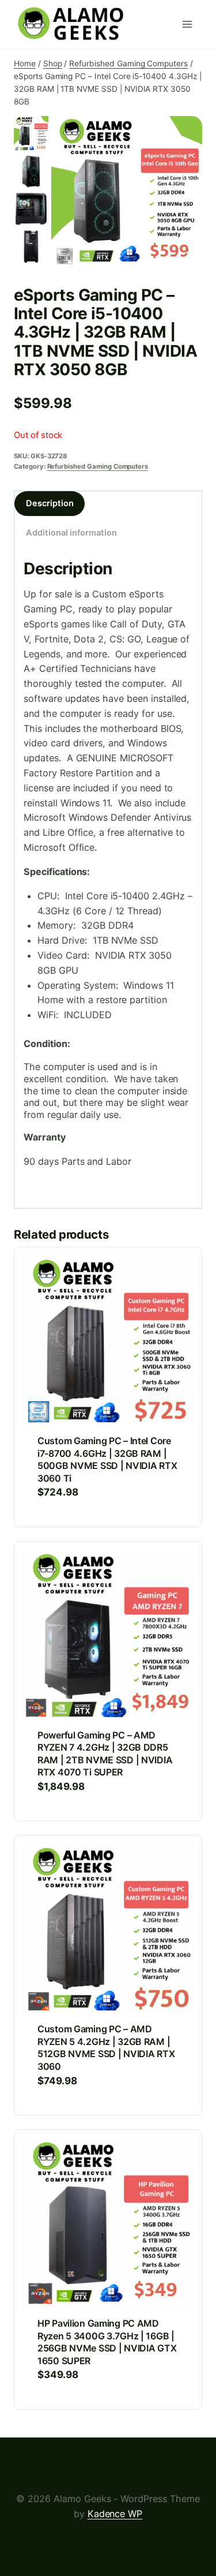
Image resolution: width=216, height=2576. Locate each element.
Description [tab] (50, 503)
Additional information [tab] (71, 533)
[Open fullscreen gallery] (191, 256)
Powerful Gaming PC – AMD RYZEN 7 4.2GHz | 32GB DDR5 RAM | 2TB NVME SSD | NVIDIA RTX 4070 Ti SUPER (105, 1754)
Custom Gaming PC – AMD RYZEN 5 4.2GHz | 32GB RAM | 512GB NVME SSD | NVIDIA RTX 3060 (106, 2048)
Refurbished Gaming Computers (98, 466)
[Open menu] (190, 24)
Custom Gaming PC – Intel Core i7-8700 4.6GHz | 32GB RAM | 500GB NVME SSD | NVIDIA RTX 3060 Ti (107, 1459)
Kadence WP (115, 2514)
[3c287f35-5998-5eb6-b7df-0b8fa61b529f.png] (127, 192)
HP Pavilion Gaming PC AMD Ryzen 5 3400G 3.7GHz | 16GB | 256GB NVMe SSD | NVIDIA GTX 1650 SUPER (107, 2342)
